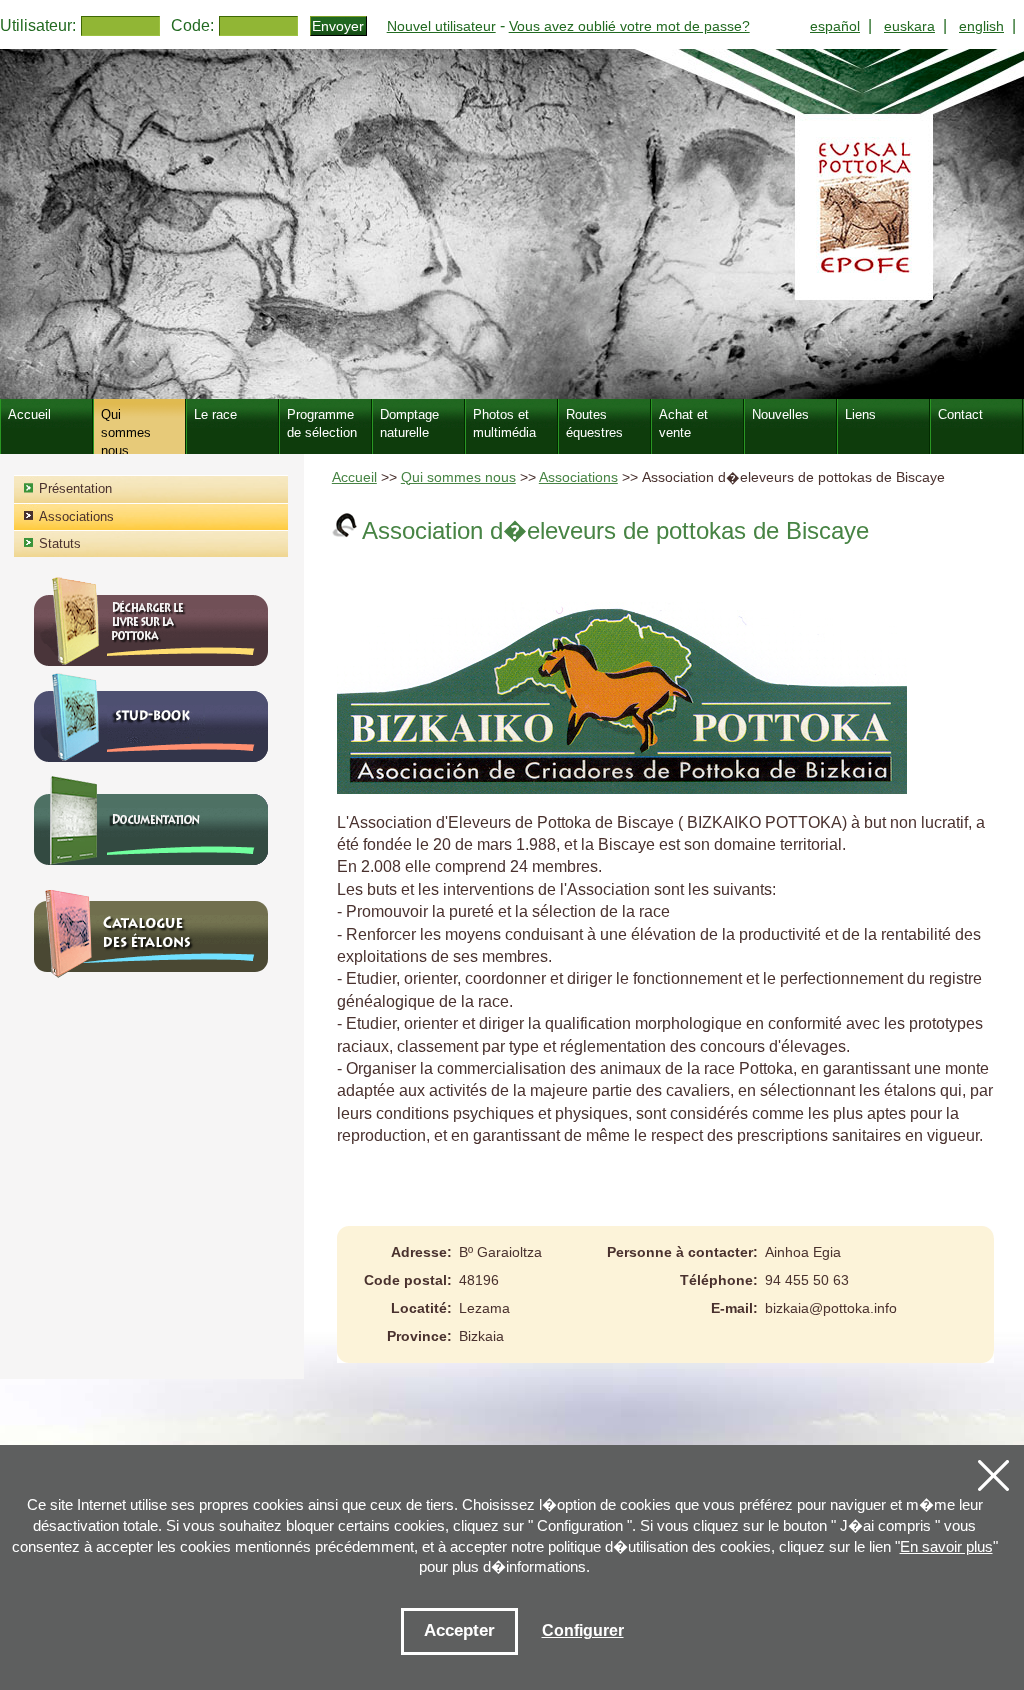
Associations (578, 477)
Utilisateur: (38, 25)
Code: (192, 25)
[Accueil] (512, 224)
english (981, 26)
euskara (909, 26)
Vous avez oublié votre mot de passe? (629, 26)
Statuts (60, 543)
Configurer (583, 1630)
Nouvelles (780, 414)
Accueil (354, 477)
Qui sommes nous (458, 477)
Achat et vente (683, 423)
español (835, 26)
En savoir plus (946, 1546)
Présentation (75, 488)
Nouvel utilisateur (441, 26)
